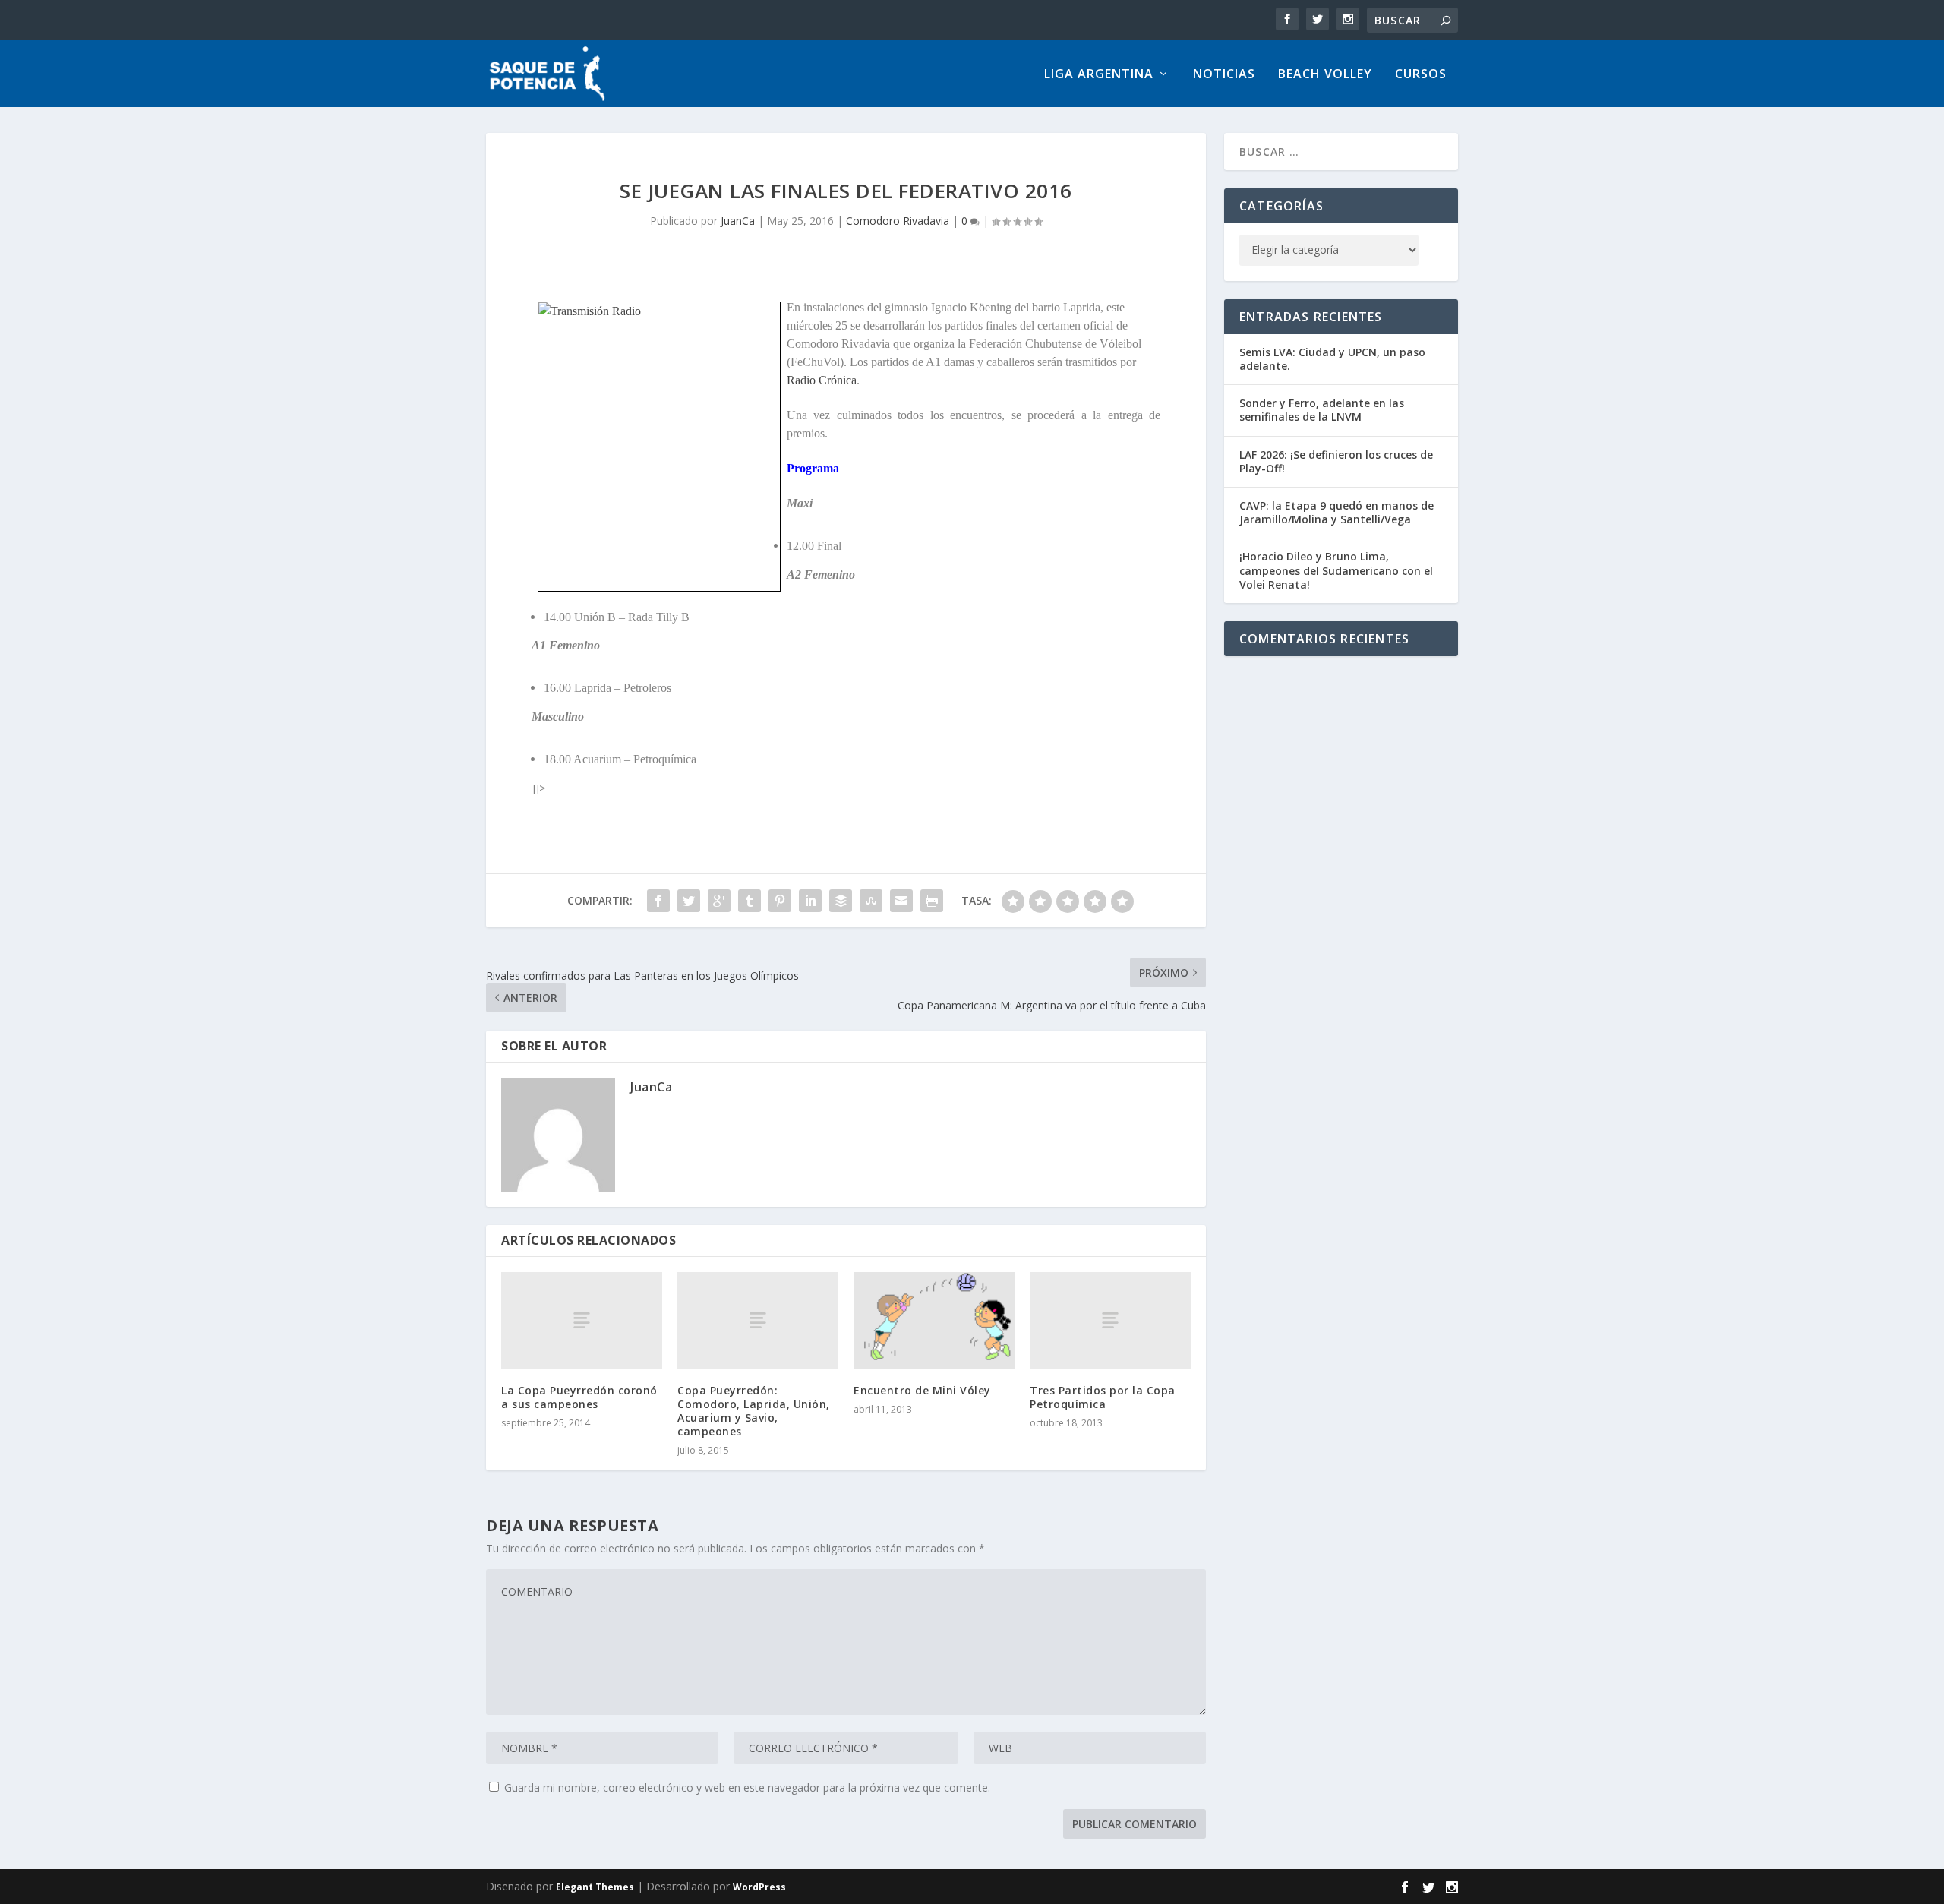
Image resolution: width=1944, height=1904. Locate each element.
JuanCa (738, 221)
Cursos (1421, 75)
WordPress (759, 1887)
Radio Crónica (822, 380)
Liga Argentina (1099, 75)
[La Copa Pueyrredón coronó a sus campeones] (582, 1320)
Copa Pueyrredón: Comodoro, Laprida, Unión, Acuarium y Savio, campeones (754, 1411)
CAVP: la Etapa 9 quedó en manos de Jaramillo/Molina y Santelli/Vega (1336, 512)
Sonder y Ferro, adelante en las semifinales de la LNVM (1322, 410)
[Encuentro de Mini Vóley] (934, 1320)
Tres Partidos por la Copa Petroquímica (1103, 1397)
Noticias (1224, 75)
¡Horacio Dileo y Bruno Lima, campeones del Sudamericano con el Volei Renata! (1336, 570)
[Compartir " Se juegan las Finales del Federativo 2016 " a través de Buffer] (841, 901)
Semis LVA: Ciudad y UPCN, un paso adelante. (1332, 359)
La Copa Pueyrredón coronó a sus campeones (579, 1397)
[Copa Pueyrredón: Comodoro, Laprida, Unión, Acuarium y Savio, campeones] (758, 1320)
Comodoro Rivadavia (898, 221)
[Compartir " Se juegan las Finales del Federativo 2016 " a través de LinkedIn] (810, 901)
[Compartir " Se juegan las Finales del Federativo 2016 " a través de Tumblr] (750, 901)
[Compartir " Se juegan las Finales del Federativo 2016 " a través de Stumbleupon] (871, 901)
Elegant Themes (595, 1887)
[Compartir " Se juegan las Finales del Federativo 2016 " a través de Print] (932, 901)
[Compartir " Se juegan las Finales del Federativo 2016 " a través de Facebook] (658, 901)
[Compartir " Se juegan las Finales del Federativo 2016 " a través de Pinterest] (780, 901)
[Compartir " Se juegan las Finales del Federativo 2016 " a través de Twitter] (689, 901)
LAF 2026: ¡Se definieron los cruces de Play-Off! (1336, 461)
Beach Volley (1325, 75)
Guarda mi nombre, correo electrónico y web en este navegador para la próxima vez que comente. (747, 1787)
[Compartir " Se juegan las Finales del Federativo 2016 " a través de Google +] (719, 901)
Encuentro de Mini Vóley (922, 1390)
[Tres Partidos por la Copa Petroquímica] (1110, 1320)
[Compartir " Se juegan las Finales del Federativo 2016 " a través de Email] (901, 901)
